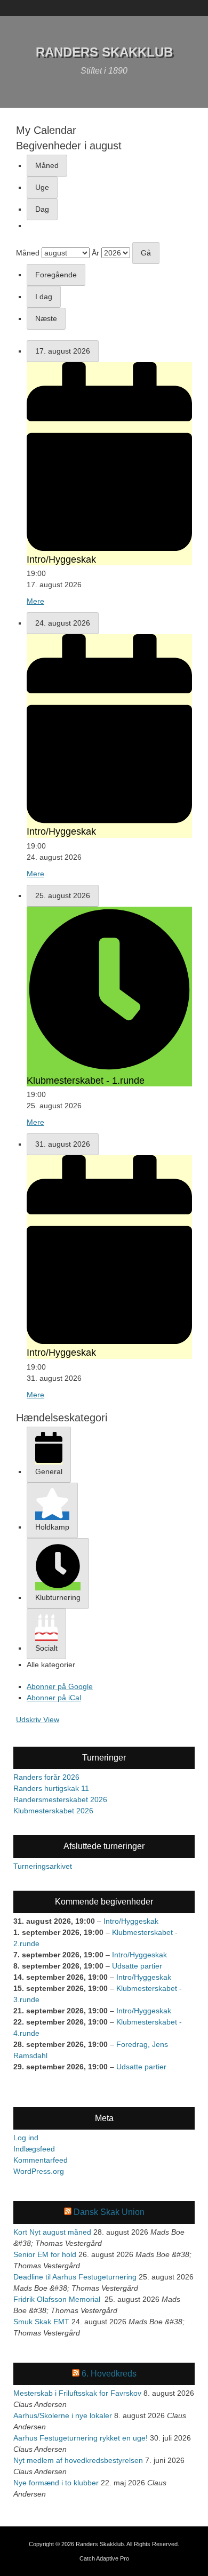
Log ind (26, 2138)
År (95, 253)
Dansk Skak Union (109, 2212)
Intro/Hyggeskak (131, 1921)
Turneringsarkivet (43, 1866)
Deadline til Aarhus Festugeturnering (75, 2277)
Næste (46, 318)
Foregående (56, 275)
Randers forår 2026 (46, 1777)
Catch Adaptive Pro (104, 2558)
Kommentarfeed (41, 2160)
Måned (47, 165)
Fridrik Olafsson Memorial (58, 2299)
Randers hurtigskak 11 (51, 1788)
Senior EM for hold (45, 2254)
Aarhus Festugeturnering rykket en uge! (81, 2438)
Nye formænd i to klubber (56, 2483)
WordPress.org (39, 2171)
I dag (44, 297)
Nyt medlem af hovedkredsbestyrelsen (78, 2460)
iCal (54, 1698)
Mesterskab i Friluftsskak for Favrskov (77, 2393)
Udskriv (38, 1719)
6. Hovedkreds (109, 2374)
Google (60, 1686)
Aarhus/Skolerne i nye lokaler (63, 2415)
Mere (35, 601)
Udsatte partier (137, 1966)
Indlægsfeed (34, 2149)
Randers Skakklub (104, 52)
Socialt (46, 1648)
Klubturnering (58, 1597)
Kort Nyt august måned (52, 2232)
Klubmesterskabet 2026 (53, 1811)
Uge (42, 187)
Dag (42, 209)
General (49, 1471)
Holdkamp (52, 1527)
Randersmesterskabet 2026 (60, 1799)
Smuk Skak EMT (41, 2322)
